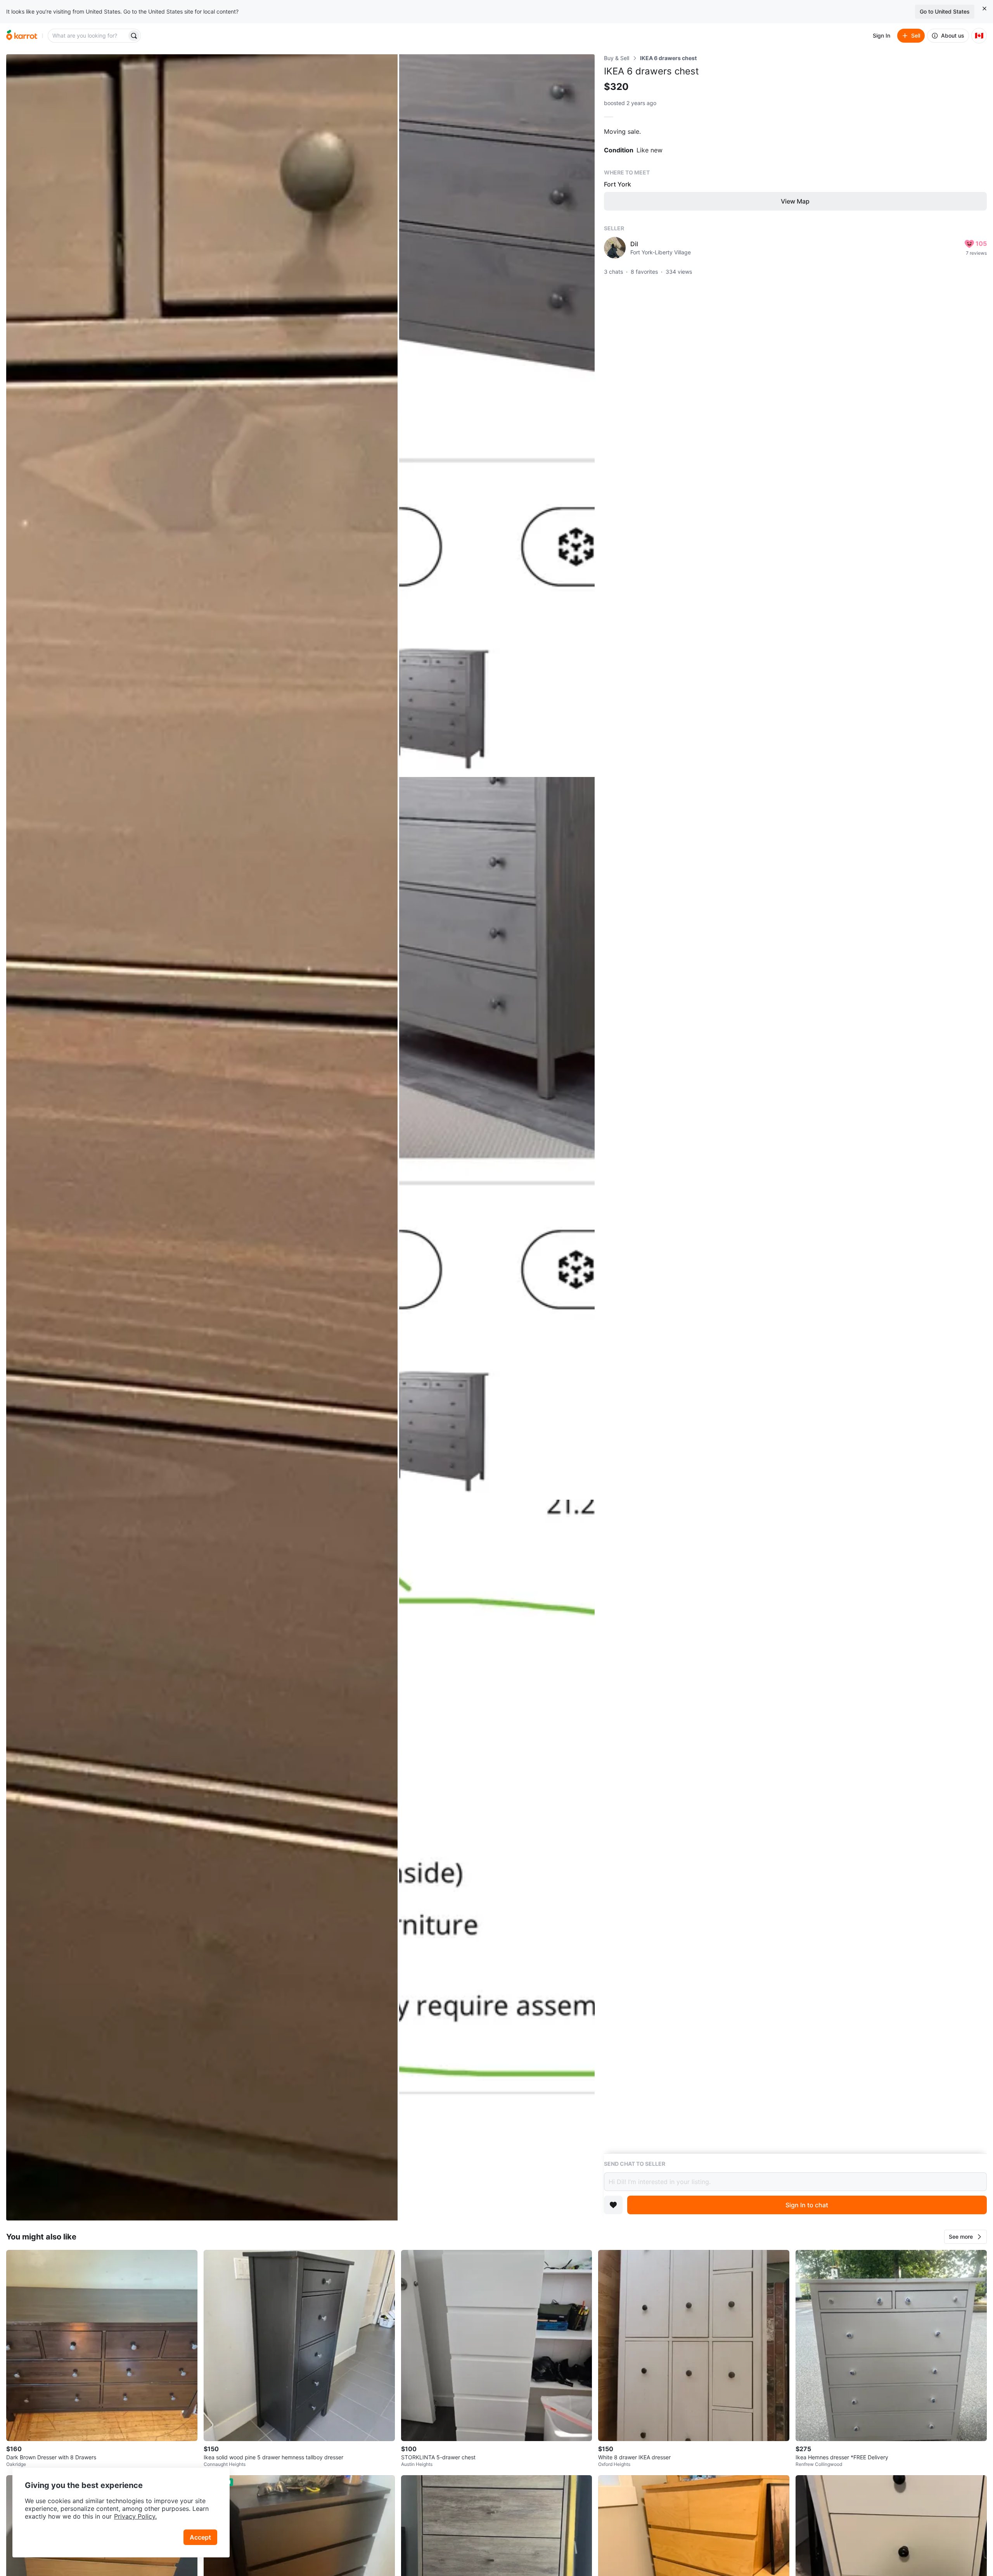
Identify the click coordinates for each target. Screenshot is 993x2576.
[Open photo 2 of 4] (497, 415)
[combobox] (88, 36)
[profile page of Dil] (615, 248)
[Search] (134, 36)
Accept (200, 2537)
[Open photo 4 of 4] (497, 1860)
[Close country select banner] (984, 9)
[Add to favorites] (613, 2205)
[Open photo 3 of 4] (497, 1138)
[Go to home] (22, 36)
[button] (965, 2237)
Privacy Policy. (135, 2516)
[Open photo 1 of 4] (202, 1137)
